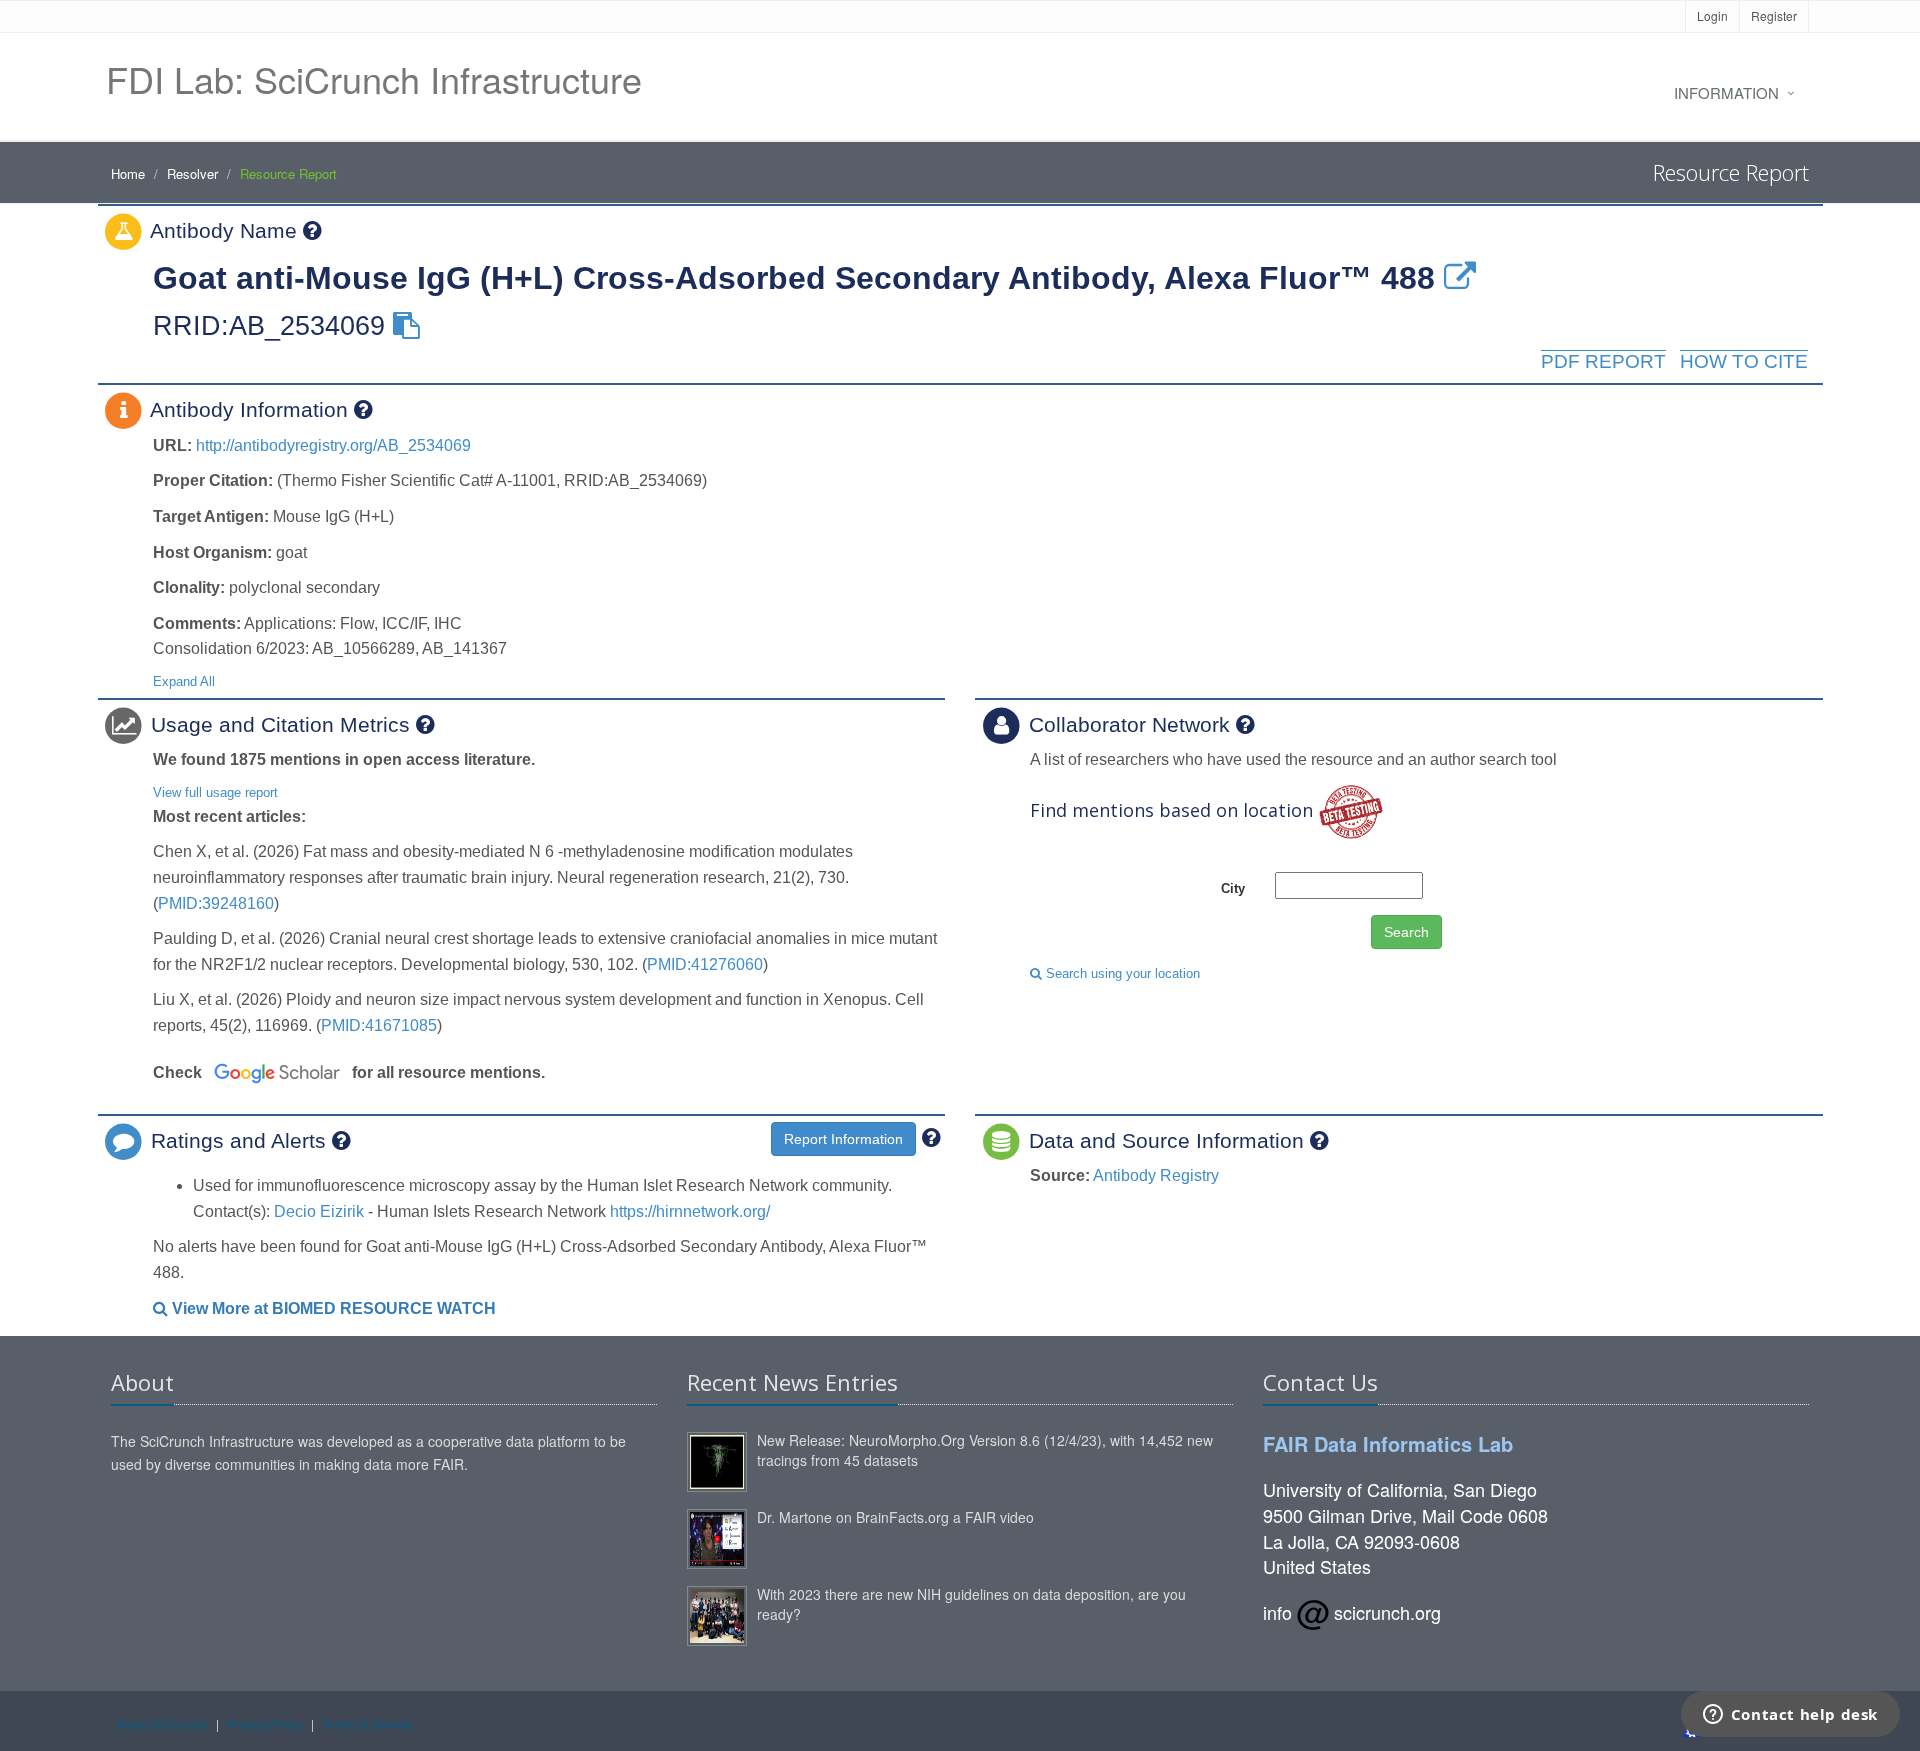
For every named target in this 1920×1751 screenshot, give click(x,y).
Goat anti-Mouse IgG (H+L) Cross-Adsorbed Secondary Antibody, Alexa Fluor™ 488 (794, 278)
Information (1726, 92)
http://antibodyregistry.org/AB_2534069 (333, 445)
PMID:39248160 (216, 903)
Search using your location (1121, 973)
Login (1712, 15)
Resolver (192, 173)
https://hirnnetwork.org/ (690, 1211)
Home (128, 173)
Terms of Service (367, 1723)
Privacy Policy (265, 1723)
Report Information (843, 1139)
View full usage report (215, 792)
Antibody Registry (1156, 1175)
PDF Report (1603, 361)
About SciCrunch (162, 1723)
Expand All (184, 681)
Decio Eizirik (319, 1211)
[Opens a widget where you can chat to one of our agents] (1790, 1716)
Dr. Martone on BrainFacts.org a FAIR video (895, 1517)
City (1233, 888)
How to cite (1744, 361)
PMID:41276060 (705, 964)
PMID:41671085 (379, 1025)
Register (1774, 15)
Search (1406, 932)
